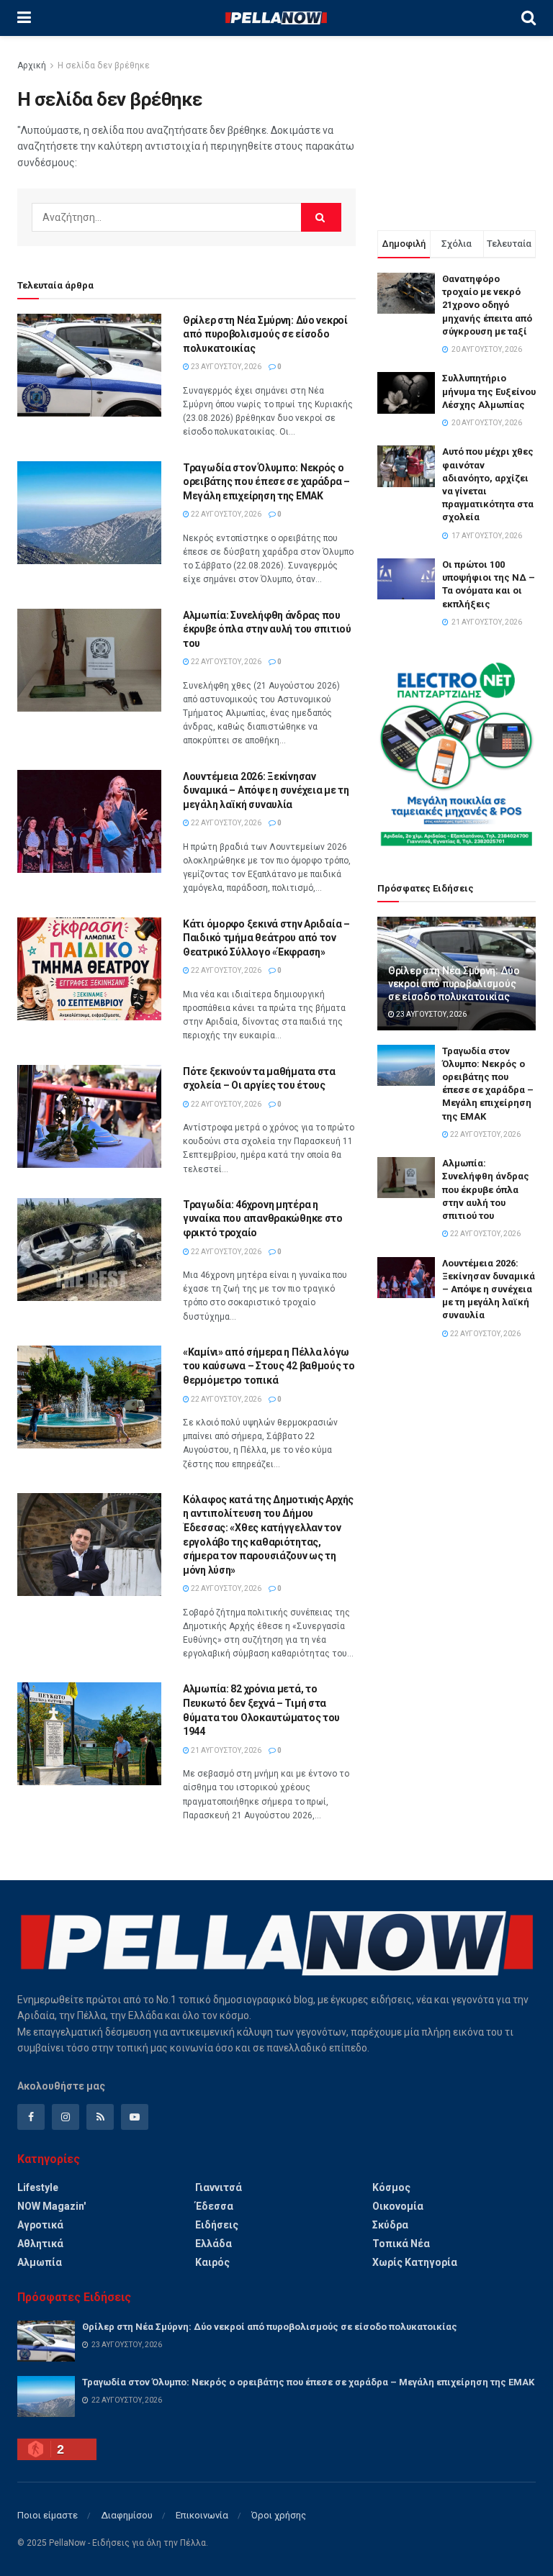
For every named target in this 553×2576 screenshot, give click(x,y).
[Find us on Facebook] (31, 2117)
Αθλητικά (40, 2244)
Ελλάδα (213, 2244)
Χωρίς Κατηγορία (415, 2262)
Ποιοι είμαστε (48, 2515)
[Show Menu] (24, 18)
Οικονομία (398, 2206)
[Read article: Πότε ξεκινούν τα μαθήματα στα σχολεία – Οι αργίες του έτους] (89, 1116)
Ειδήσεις (217, 2225)
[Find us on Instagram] (66, 2117)
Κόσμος (391, 2187)
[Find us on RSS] (100, 2117)
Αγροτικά (40, 2225)
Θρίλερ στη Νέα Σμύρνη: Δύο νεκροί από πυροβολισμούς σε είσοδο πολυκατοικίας (265, 334)
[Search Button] (529, 18)
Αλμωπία (40, 2262)
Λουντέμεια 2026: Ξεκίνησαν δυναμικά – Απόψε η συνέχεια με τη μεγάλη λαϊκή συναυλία (266, 790)
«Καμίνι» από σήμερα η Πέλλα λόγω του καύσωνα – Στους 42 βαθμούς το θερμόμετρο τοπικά (269, 1366)
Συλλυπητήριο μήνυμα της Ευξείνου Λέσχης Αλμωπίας (489, 391)
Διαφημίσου (127, 2515)
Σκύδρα (390, 2225)
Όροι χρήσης (279, 2515)
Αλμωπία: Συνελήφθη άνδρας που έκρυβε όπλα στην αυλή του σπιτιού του (267, 629)
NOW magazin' (51, 2206)
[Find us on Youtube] (135, 2117)
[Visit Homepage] (276, 18)
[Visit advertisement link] (457, 754)
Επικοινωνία (202, 2515)
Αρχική (32, 65)
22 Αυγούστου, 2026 (225, 514)
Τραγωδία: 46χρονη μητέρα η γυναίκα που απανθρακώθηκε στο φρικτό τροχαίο (263, 1219)
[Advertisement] (457, 130)
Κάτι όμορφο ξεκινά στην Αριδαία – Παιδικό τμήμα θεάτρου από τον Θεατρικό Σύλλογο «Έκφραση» (266, 938)
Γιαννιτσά (219, 2187)
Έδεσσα (214, 2206)
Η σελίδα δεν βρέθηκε (104, 65)
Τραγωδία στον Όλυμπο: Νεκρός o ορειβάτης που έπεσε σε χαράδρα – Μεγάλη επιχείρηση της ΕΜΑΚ (266, 482)
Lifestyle (38, 2187)
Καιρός (212, 2262)
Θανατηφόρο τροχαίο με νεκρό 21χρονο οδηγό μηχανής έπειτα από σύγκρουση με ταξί (487, 305)
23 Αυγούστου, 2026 (225, 367)
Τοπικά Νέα (401, 2244)
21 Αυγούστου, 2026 (225, 1750)
